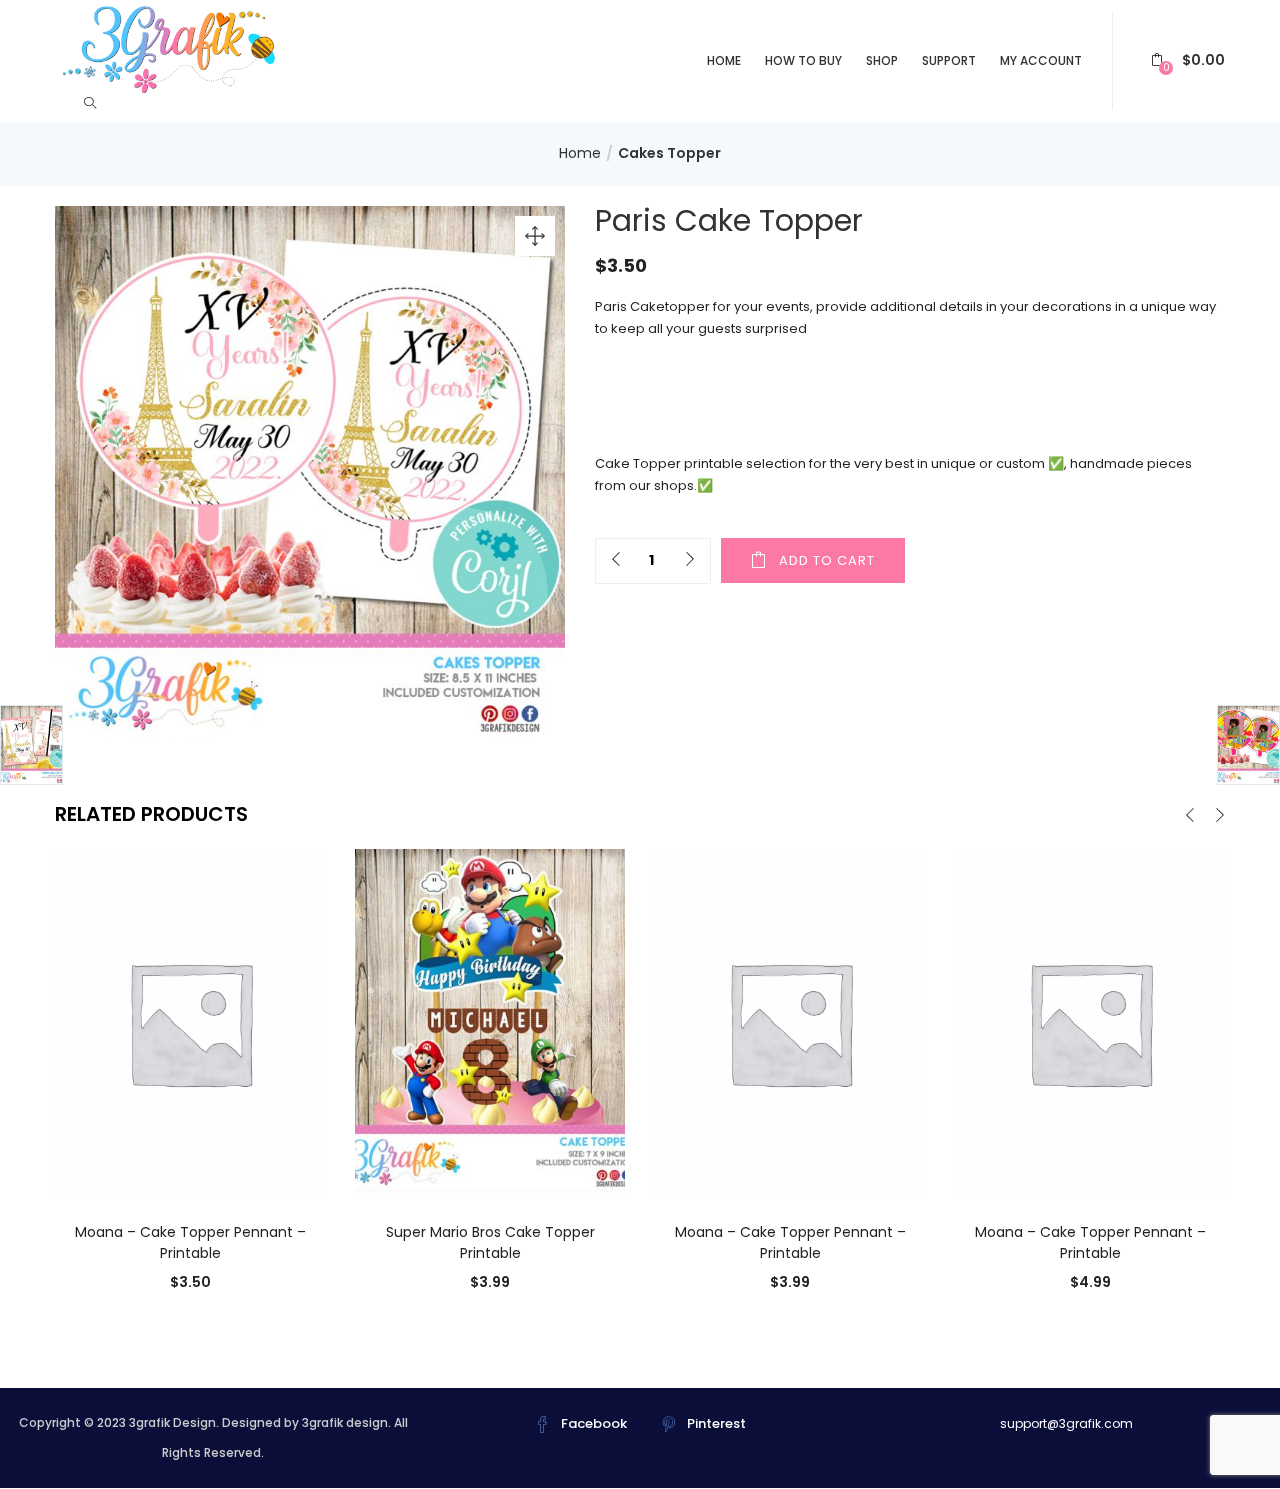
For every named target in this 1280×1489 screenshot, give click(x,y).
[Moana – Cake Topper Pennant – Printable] (190, 1022)
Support (949, 60)
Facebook (594, 1423)
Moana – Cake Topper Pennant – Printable (190, 1242)
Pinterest (716, 1423)
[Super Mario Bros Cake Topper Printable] (490, 1022)
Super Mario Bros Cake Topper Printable (490, 1242)
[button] (1188, 60)
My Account (1041, 60)
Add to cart (827, 560)
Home (724, 60)
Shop (882, 60)
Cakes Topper (669, 153)
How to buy (803, 60)
